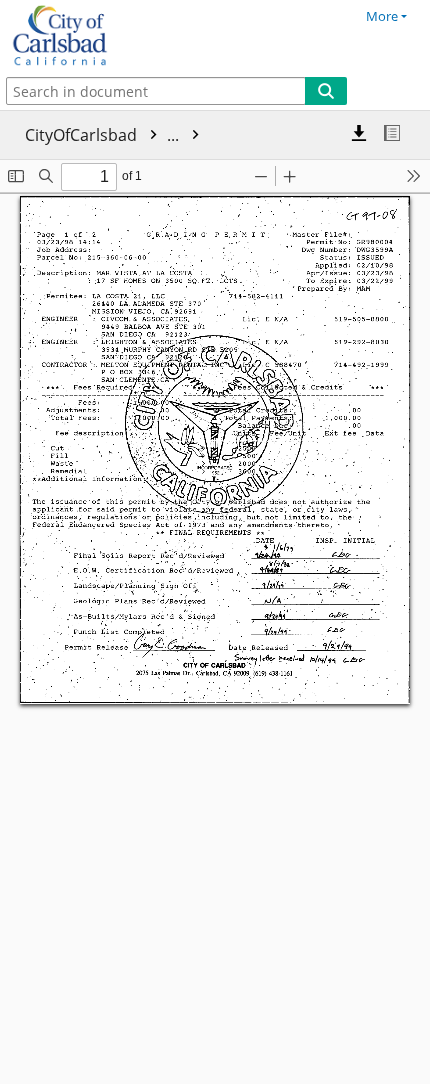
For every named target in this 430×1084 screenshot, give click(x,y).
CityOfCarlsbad (104, 135)
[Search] (326, 91)
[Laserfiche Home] (85, 36)
